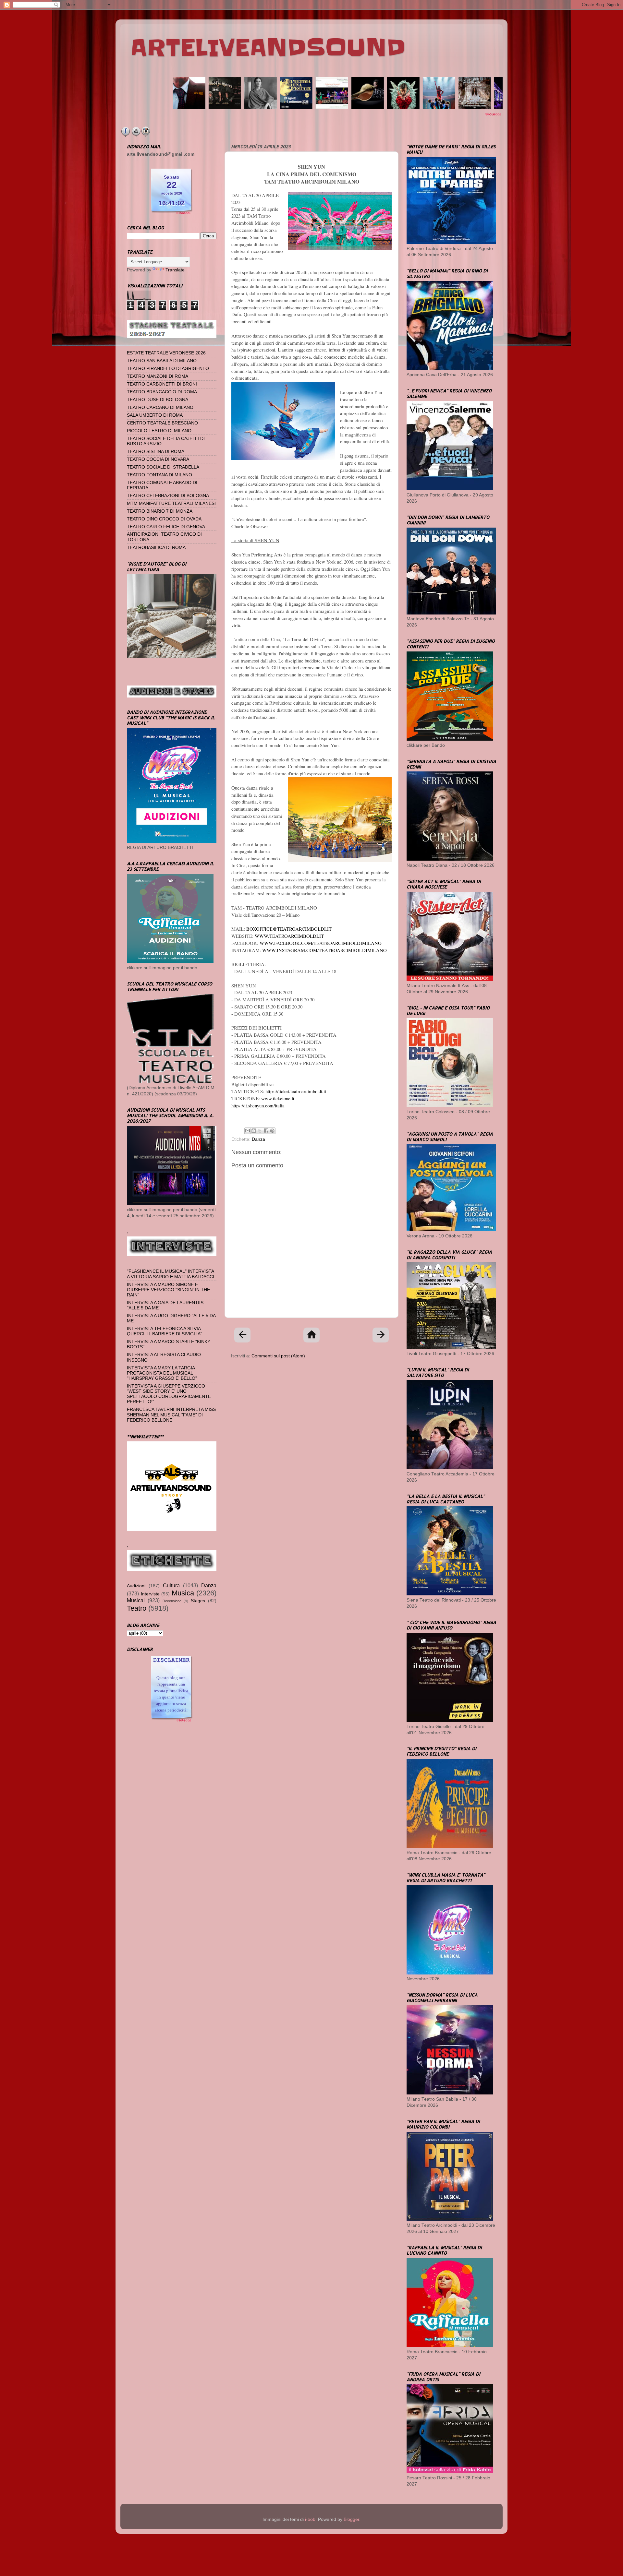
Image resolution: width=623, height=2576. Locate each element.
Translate (175, 270)
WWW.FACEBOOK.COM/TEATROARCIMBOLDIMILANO (321, 943)
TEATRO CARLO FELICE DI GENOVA (166, 527)
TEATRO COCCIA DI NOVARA (158, 459)
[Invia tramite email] (248, 1131)
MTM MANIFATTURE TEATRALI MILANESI (171, 503)
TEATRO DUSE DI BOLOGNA (158, 400)
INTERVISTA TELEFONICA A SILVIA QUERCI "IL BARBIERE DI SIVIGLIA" (165, 1331)
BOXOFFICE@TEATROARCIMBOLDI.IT (289, 929)
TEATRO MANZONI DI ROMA (158, 376)
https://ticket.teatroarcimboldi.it (296, 1091)
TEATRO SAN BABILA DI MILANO (162, 361)
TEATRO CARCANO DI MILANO (160, 407)
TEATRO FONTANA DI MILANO (159, 475)
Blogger (351, 2519)
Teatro (137, 1608)
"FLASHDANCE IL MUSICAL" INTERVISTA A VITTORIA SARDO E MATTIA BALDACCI (171, 1274)
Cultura (171, 1585)
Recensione (172, 1601)
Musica (183, 1593)
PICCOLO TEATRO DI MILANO (159, 431)
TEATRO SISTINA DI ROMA (156, 452)
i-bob (310, 2519)
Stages (198, 1601)
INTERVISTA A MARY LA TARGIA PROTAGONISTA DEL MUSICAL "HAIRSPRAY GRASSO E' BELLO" (162, 1373)
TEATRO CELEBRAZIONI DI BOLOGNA (168, 496)
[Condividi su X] (260, 1131)
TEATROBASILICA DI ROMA (156, 548)
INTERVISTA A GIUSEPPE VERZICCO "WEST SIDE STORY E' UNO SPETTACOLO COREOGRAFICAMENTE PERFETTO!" (169, 1394)
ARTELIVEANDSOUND (268, 48)
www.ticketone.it (278, 1098)
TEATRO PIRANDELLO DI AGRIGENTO (168, 369)
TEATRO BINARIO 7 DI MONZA (160, 511)
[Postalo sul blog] (254, 1131)
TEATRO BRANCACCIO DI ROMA (162, 392)
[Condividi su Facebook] (266, 1131)
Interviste (150, 1594)
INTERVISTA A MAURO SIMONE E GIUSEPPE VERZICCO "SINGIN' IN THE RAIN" (168, 1290)
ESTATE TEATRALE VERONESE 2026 (166, 353)
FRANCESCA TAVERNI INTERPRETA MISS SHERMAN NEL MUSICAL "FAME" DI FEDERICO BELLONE (171, 1415)
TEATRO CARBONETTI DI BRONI (162, 384)
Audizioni (136, 1586)
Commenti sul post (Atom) (278, 1356)
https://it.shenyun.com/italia (258, 1105)
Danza (258, 1139)
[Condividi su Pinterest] (272, 1131)
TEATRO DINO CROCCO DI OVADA (164, 519)
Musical (136, 1600)
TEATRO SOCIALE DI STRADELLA (163, 467)
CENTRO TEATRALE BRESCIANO (162, 423)
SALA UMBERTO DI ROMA (155, 415)
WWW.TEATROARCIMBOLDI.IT (289, 936)
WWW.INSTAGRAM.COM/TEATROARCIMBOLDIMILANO (324, 950)
